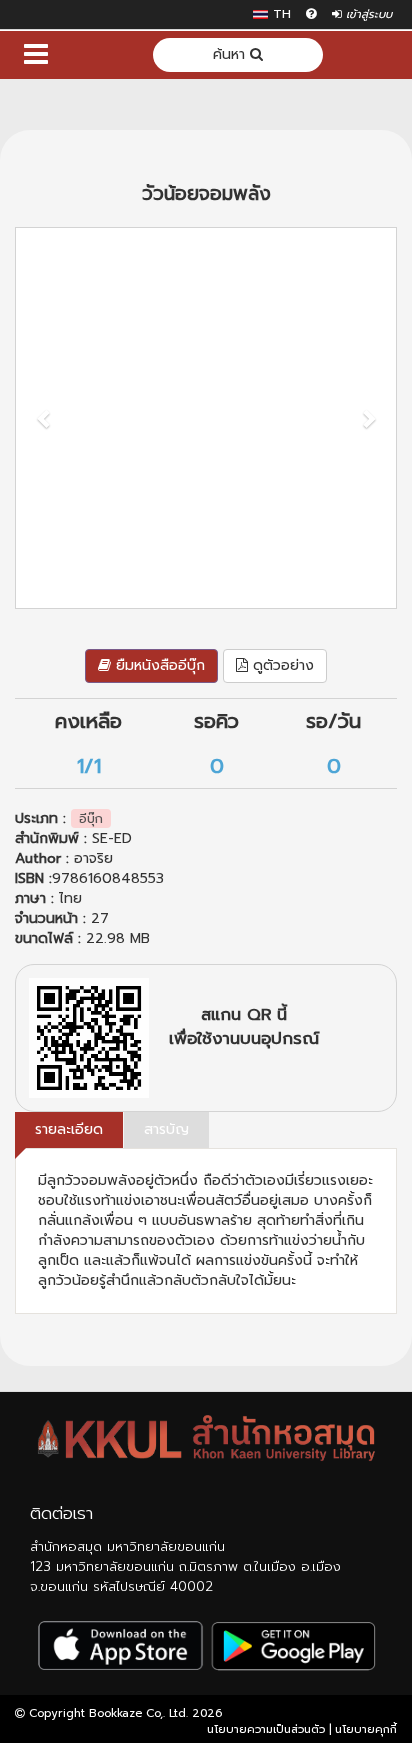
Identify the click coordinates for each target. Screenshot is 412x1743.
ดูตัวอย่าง (281, 665)
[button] (44, 418)
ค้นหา (231, 54)
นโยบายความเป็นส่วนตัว (266, 1729)
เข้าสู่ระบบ (367, 14)
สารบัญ (166, 1129)
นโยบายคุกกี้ (366, 1729)
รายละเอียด (69, 1129)
